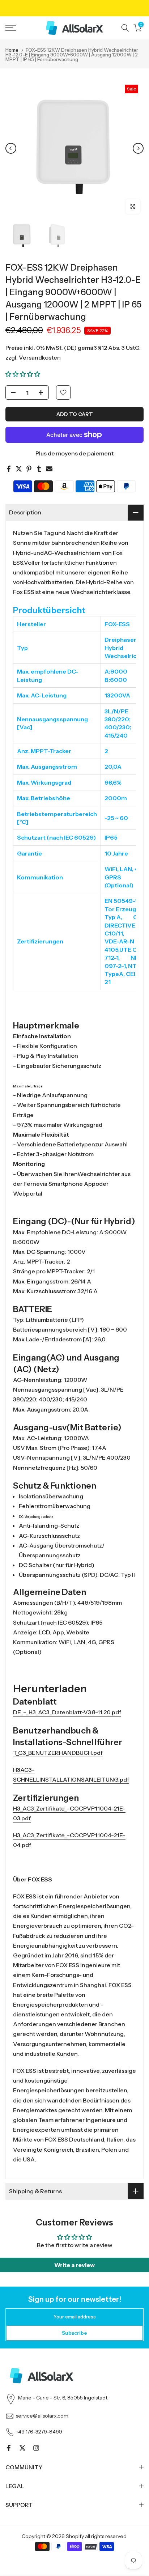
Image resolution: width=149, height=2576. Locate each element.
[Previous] (11, 148)
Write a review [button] (74, 2265)
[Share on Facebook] (9, 469)
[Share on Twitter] (19, 469)
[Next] (138, 148)
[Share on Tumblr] (39, 469)
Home (12, 50)
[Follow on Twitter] (22, 2448)
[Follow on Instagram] (36, 2448)
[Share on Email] (49, 469)
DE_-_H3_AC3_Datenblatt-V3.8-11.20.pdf (67, 1712)
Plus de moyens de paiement (74, 453)
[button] (23, 374)
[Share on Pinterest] (29, 469)
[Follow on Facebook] (9, 2448)
